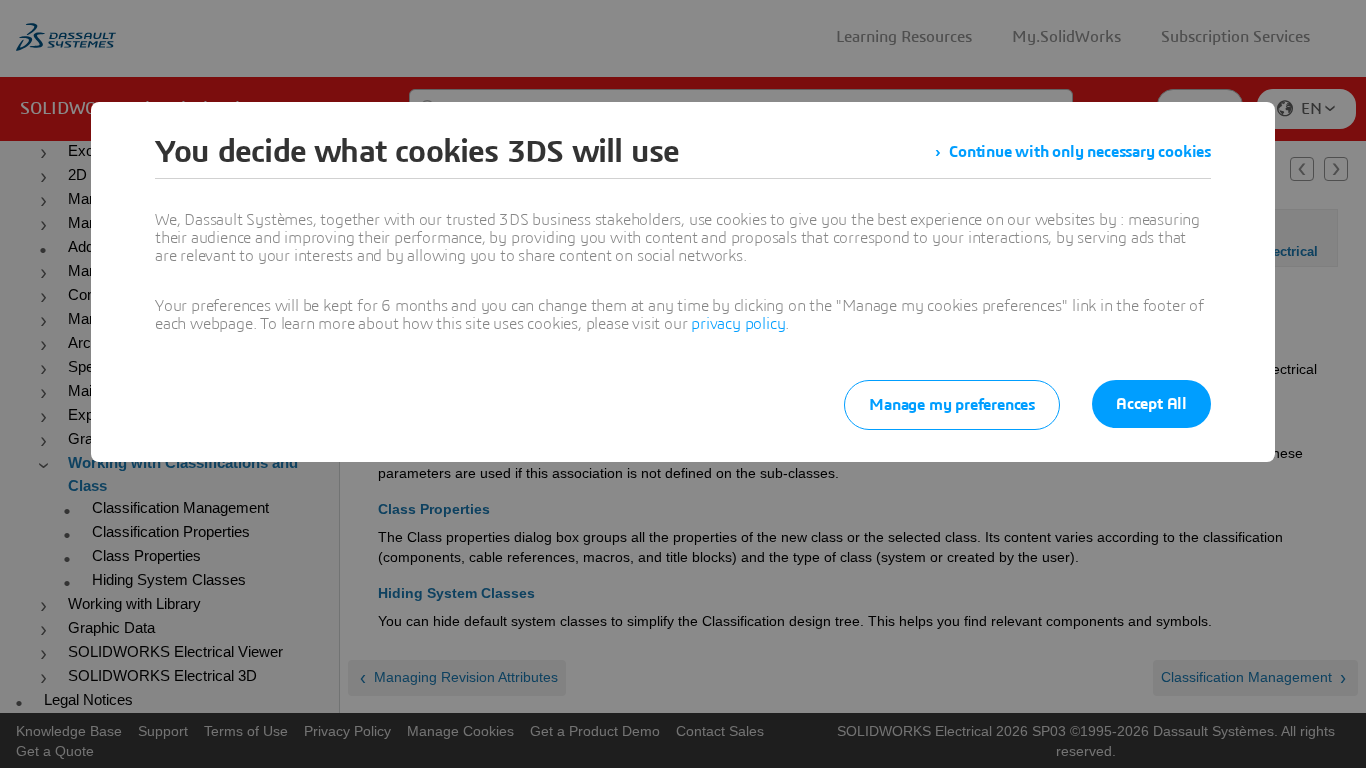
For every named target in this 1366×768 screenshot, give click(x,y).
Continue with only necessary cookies (1080, 152)
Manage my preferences (952, 405)
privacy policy (738, 324)
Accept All (1151, 404)
